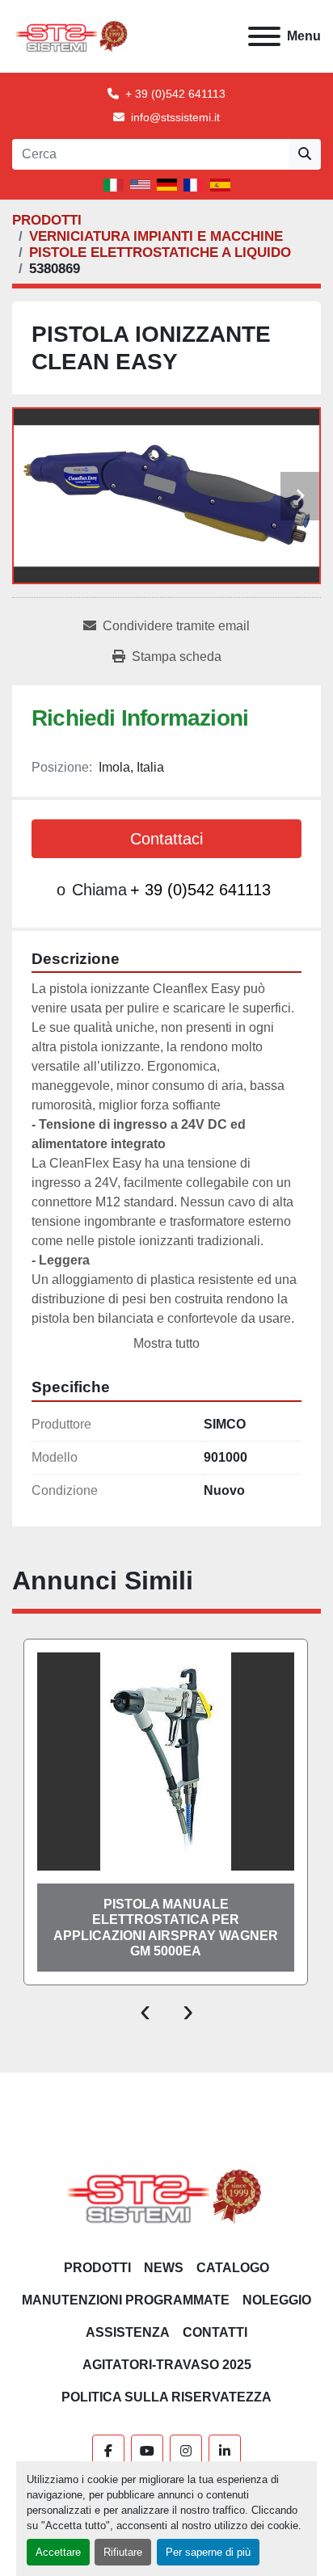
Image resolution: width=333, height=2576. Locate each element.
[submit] (305, 154)
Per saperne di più (208, 2552)
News (164, 2268)
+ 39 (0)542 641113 (175, 94)
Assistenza (128, 2332)
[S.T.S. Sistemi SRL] (167, 2195)
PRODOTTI (97, 2268)
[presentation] (145, 2010)
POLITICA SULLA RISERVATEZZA (166, 2397)
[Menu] (264, 36)
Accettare (58, 2552)
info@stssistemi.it (175, 117)
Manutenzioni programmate (126, 2300)
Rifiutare (123, 2552)
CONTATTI (215, 2332)
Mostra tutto (166, 1343)
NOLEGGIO (277, 2300)
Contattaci (166, 839)
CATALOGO (233, 2268)
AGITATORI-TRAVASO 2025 (167, 2365)
